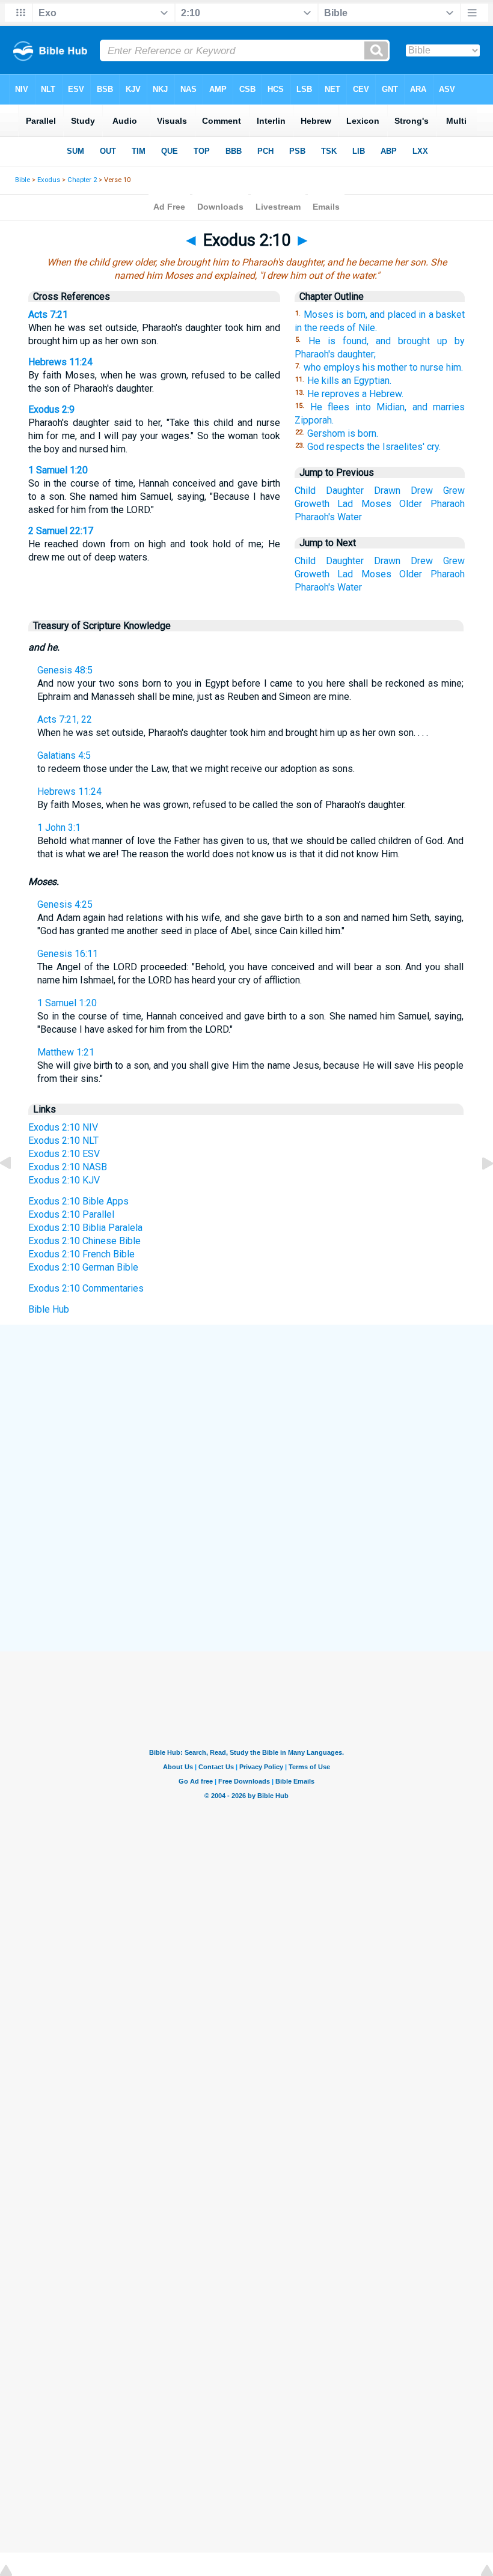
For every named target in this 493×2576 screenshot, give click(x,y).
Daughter (345, 491)
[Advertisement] (246, 1413)
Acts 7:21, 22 (65, 719)
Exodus (49, 180)
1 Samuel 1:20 (58, 470)
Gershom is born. (343, 433)
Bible (23, 180)
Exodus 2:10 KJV (64, 1180)
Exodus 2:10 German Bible (83, 1267)
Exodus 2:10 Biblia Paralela (85, 1228)
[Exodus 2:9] (15, 1190)
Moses (376, 504)
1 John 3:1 (59, 828)
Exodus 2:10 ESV (64, 1154)
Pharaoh (448, 504)
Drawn (387, 491)
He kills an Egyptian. (349, 381)
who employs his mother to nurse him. (383, 367)
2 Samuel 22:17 (61, 531)
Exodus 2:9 (51, 409)
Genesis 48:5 (65, 670)
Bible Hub (49, 1309)
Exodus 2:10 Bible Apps (78, 1201)
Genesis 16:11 (68, 954)
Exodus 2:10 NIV (63, 1127)
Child (305, 491)
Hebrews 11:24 (60, 362)
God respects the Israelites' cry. (374, 447)
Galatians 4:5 (64, 755)
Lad (345, 504)
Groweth (312, 504)
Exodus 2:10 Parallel (71, 1214)
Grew (454, 491)
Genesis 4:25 (65, 904)
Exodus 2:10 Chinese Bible (84, 1241)
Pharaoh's (315, 517)
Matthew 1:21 (66, 1052)
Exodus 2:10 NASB (68, 1167)
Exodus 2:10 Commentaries (86, 1288)
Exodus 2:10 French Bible (81, 1254)
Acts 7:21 (48, 314)
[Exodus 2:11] (478, 1190)
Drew (422, 491)
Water (350, 517)
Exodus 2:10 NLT (63, 1141)
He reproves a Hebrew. (355, 394)
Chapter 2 (82, 180)
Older (411, 504)
